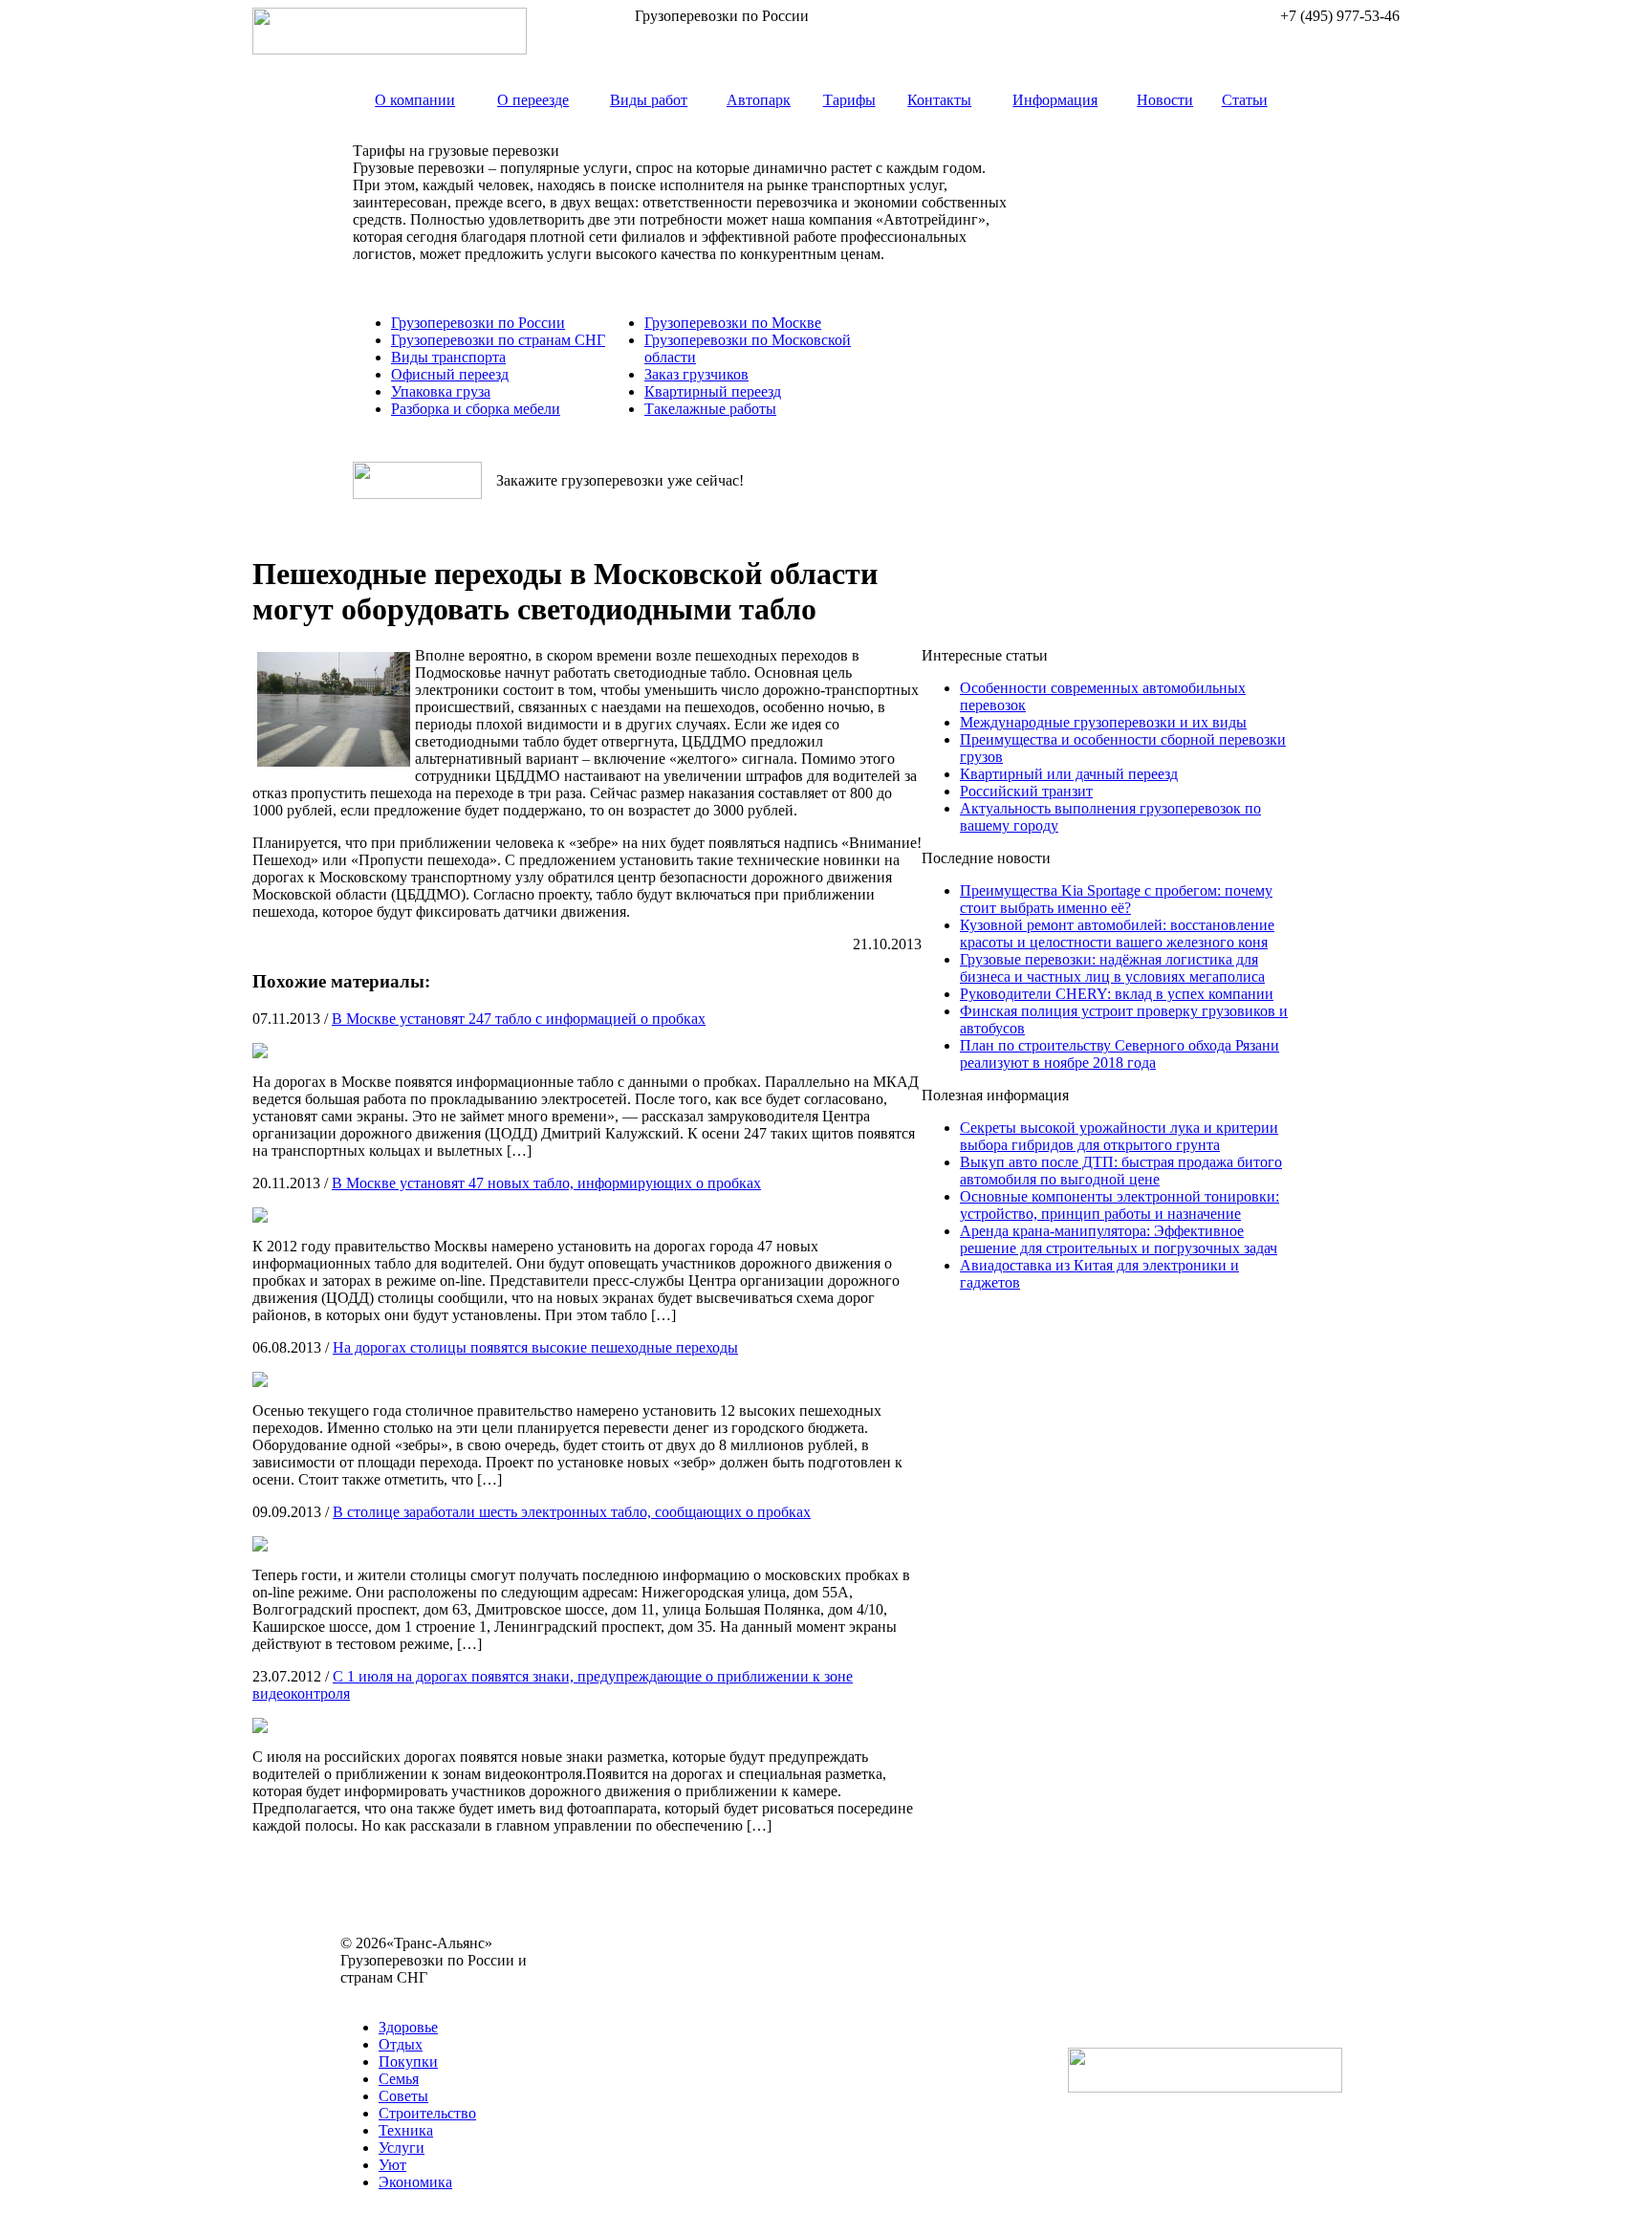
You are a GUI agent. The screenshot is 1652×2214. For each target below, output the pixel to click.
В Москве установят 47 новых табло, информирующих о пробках (546, 1183)
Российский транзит (1026, 791)
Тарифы (849, 100)
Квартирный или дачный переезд (1069, 774)
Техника (406, 2130)
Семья (399, 2079)
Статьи (1245, 100)
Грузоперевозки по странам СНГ (498, 340)
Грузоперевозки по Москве (733, 323)
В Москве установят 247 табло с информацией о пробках (519, 1019)
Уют (392, 2165)
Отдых (401, 2044)
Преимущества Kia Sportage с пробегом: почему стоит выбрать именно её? (1116, 899)
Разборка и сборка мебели (476, 409)
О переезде (533, 100)
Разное (444, 1995)
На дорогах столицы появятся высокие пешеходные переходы (535, 1347)
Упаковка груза (441, 391)
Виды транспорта (448, 357)
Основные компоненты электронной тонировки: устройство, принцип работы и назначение (1119, 1205)
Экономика (415, 2182)
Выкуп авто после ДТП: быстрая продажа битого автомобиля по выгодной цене (1121, 1171)
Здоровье (408, 2027)
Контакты (939, 100)
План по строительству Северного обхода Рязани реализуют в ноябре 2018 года (1119, 1054)
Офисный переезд (450, 374)
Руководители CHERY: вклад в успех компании (1117, 994)
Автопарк (759, 100)
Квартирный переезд (713, 391)
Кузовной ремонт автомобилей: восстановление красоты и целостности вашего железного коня (1117, 933)
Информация (1055, 100)
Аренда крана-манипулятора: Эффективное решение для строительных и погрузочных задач (1119, 1239)
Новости (1165, 100)
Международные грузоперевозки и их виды (1103, 722)
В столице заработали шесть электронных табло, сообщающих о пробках (572, 1512)
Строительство (427, 2113)
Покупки (408, 2062)
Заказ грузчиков (696, 374)
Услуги (402, 2148)
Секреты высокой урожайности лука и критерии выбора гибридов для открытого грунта (1119, 1136)
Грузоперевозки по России (478, 323)
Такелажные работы (710, 409)
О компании (415, 100)
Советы (403, 2096)
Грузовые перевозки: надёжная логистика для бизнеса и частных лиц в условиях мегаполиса (1112, 968)
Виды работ (649, 100)
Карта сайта (379, 1995)
